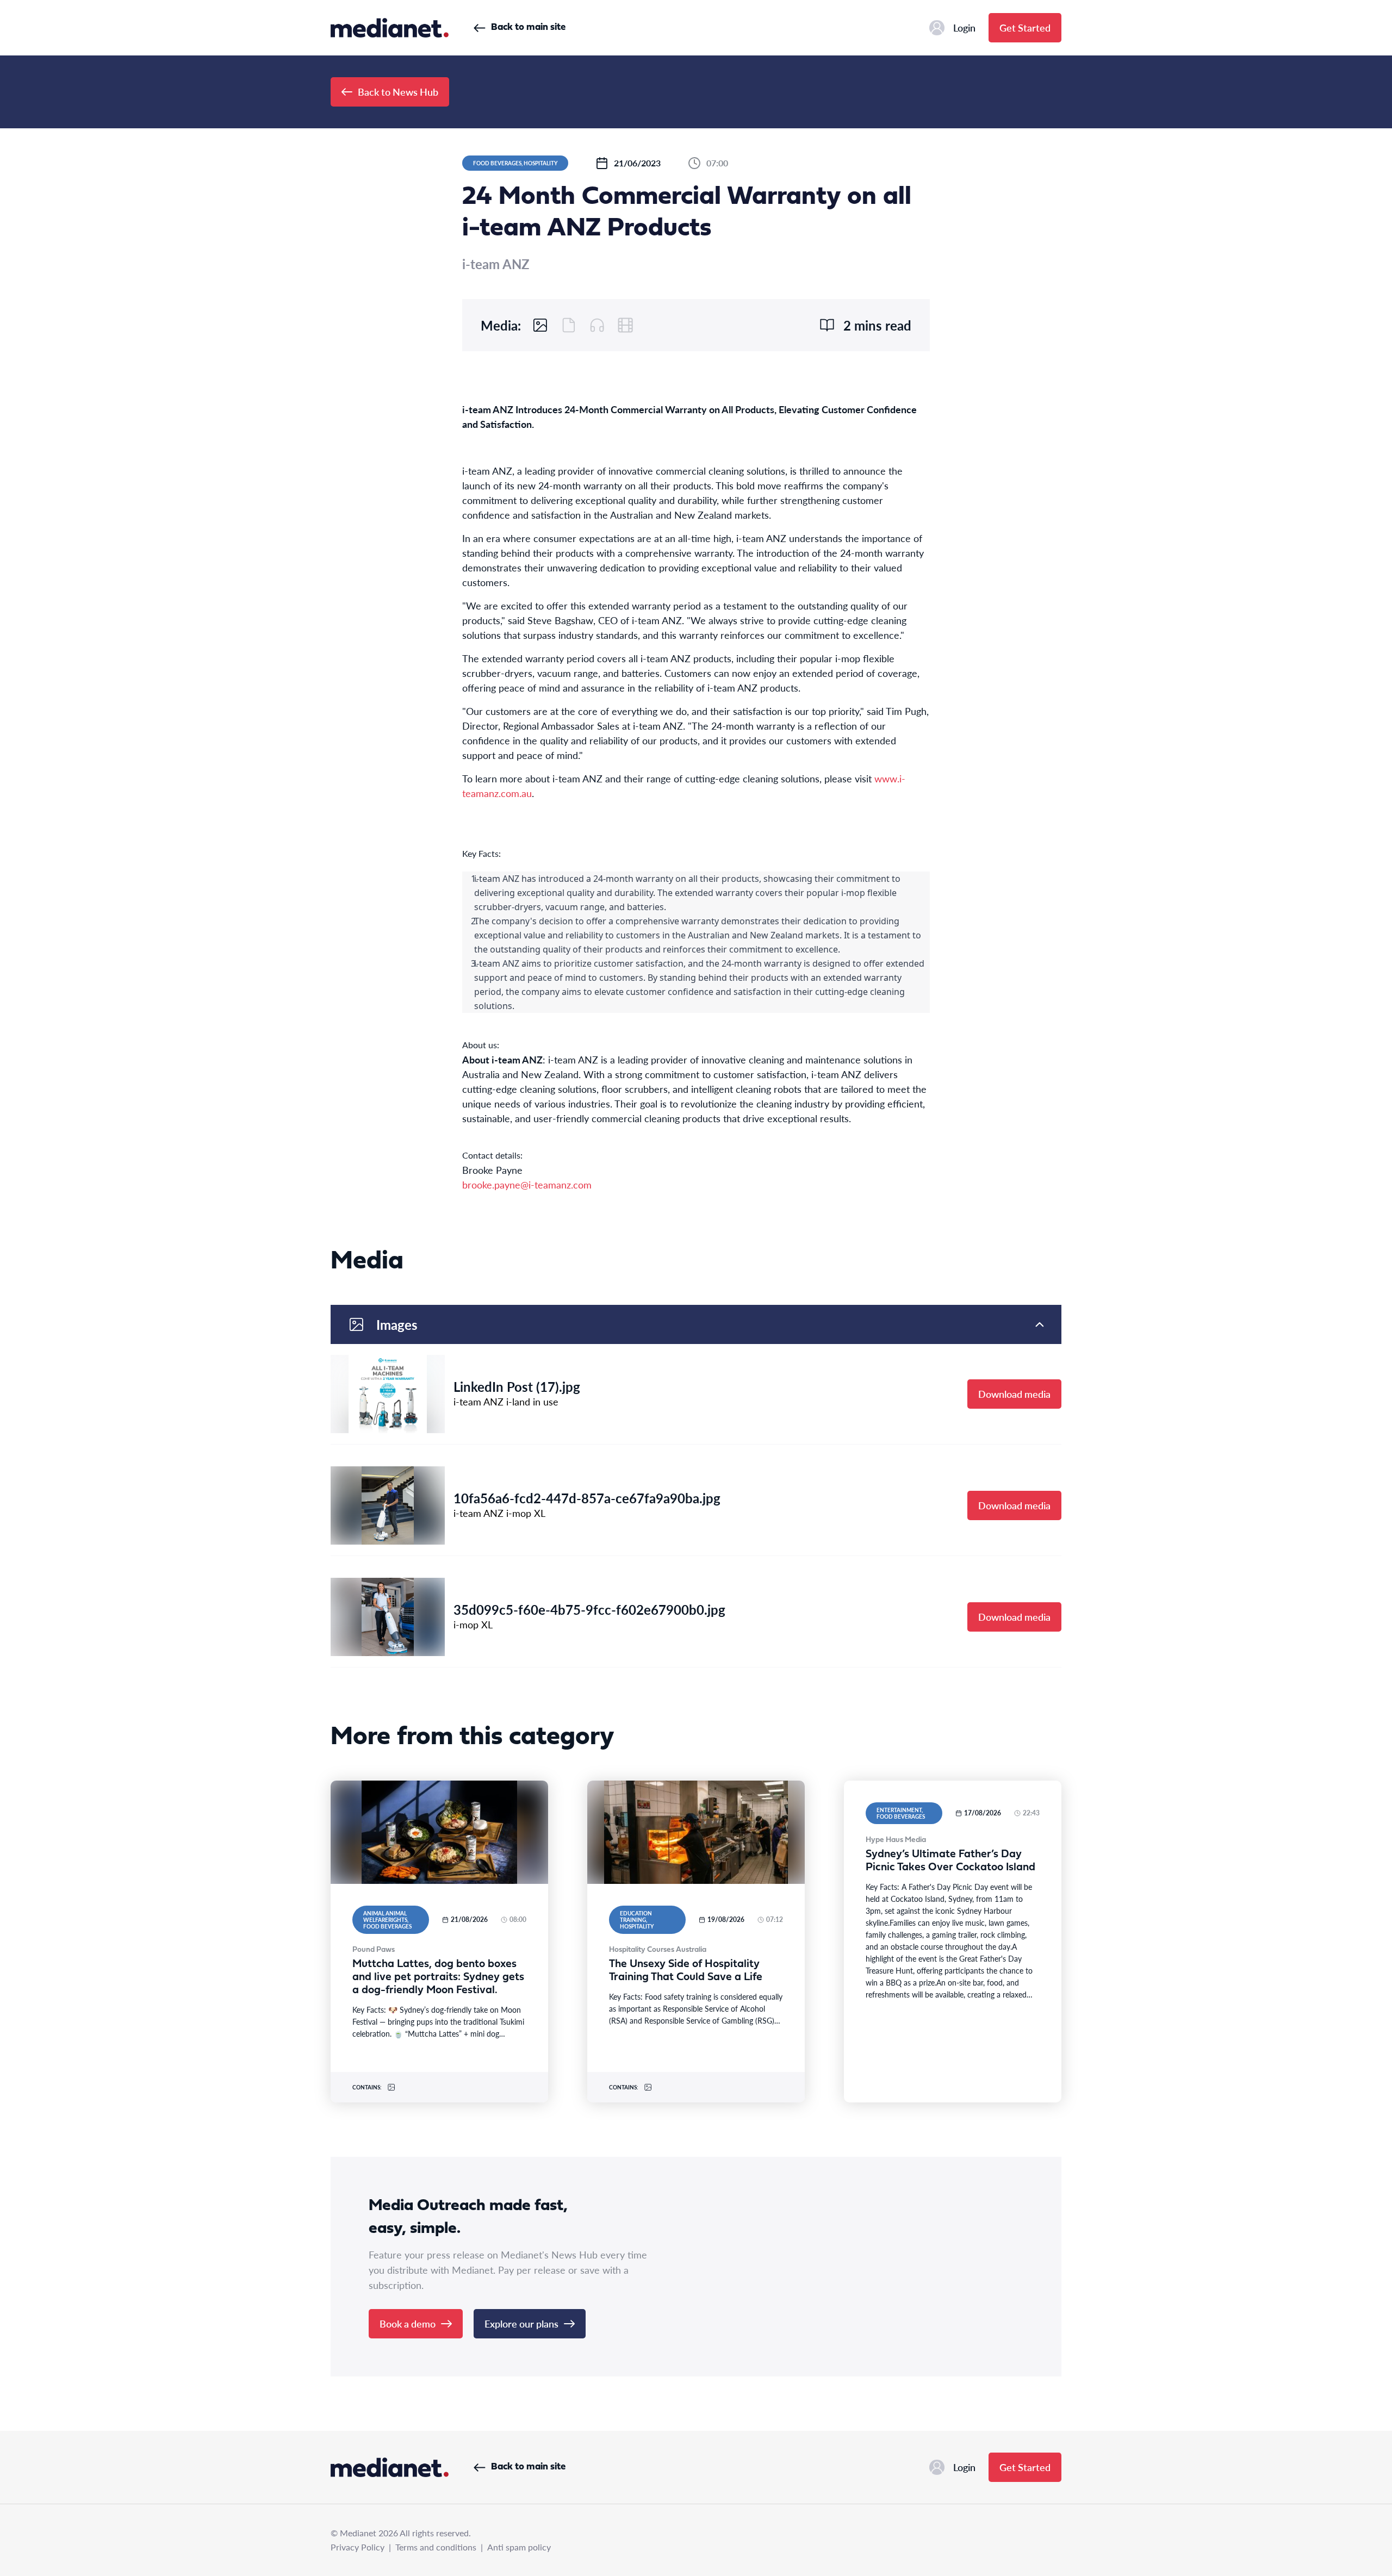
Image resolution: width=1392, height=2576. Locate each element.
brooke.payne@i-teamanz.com (527, 1184)
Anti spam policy (519, 2547)
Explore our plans (521, 2323)
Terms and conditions (436, 2547)
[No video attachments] (625, 325)
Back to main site (528, 27)
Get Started (1025, 27)
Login (964, 27)
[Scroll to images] (540, 325)
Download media (1014, 1394)
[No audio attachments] (597, 325)
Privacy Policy (358, 2547)
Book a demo (408, 2323)
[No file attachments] (569, 325)
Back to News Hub (398, 92)
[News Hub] (390, 28)
